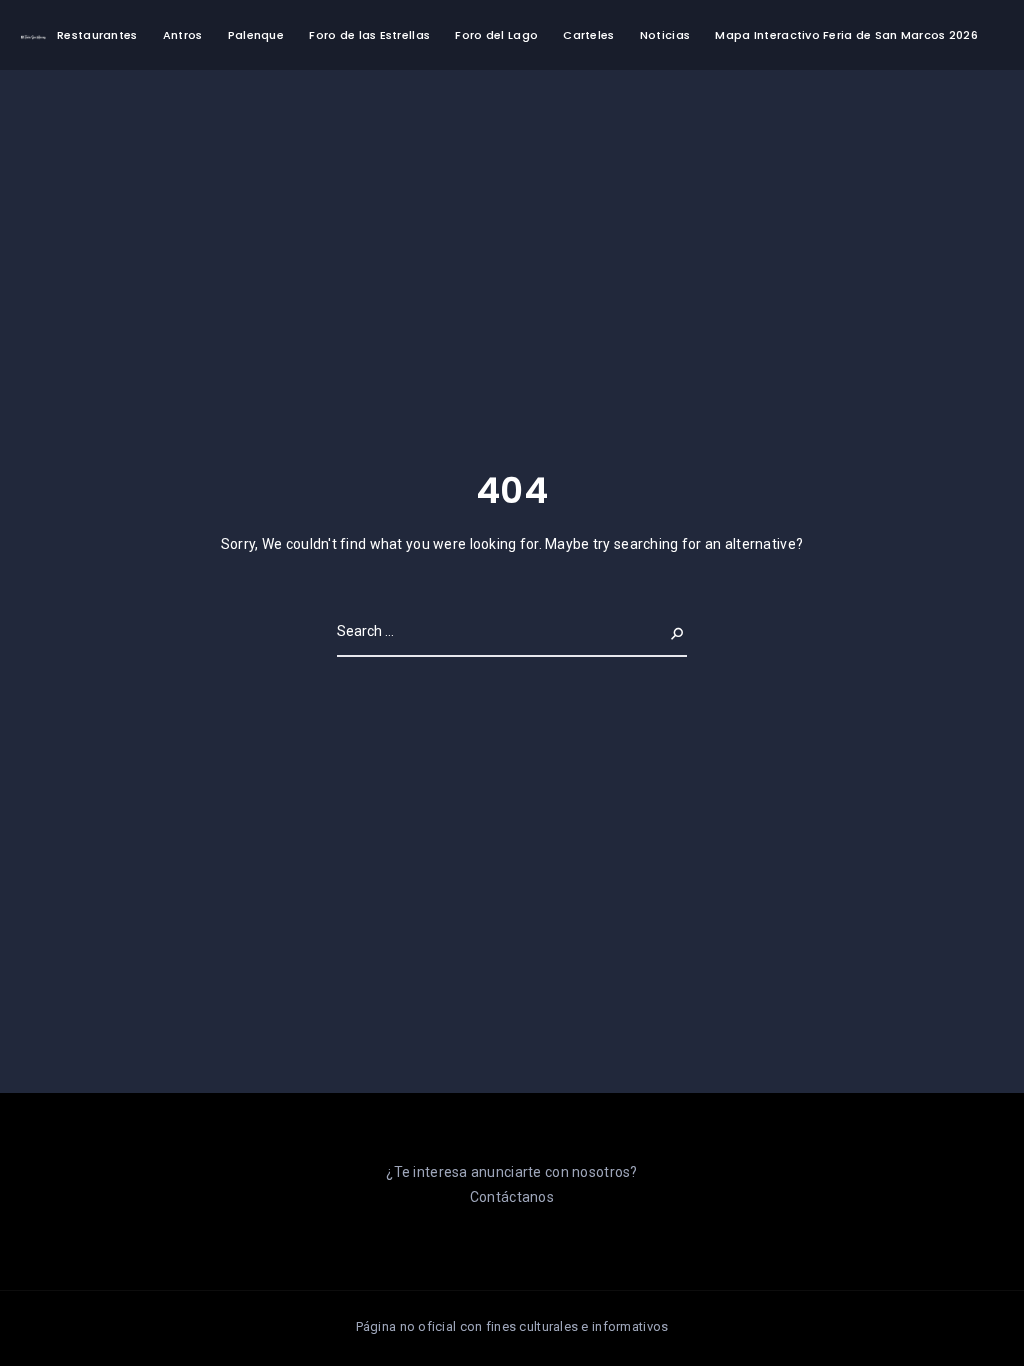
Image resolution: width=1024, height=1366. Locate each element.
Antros (183, 35)
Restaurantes (97, 35)
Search (661, 631)
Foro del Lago (496, 35)
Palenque (256, 35)
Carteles (588, 35)
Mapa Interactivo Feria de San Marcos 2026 (846, 35)
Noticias (665, 35)
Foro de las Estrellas (369, 35)
